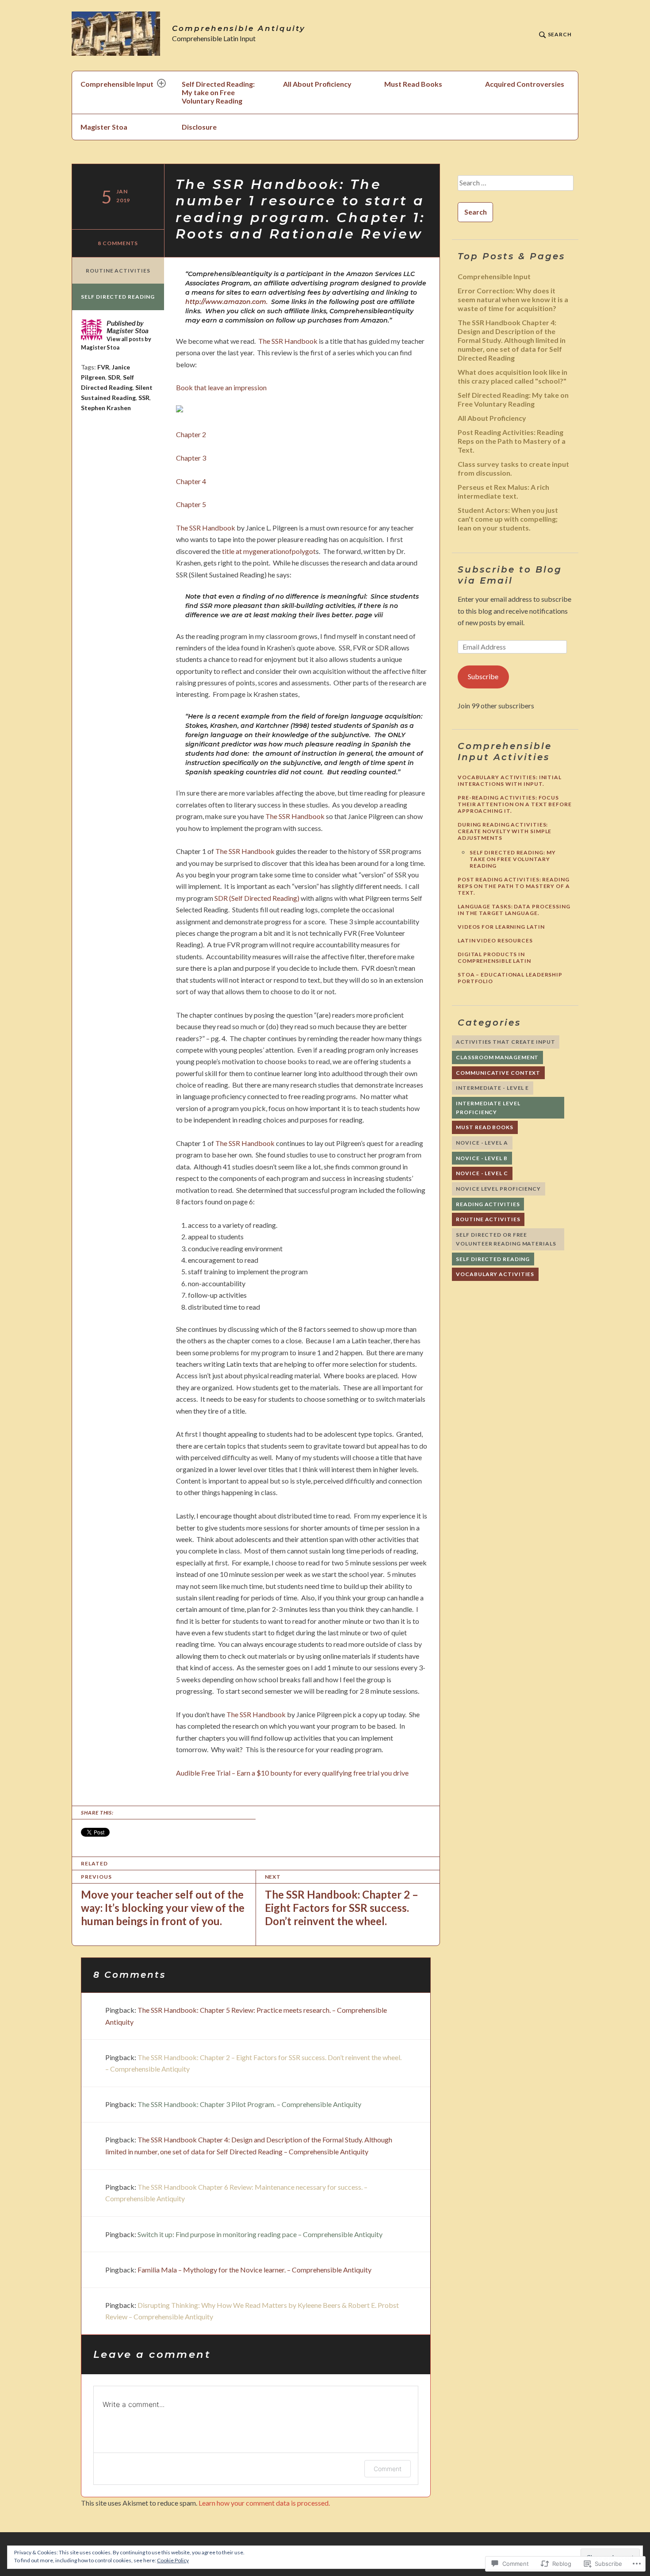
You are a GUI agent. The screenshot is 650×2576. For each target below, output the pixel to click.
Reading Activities (488, 1204)
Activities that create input (505, 1042)
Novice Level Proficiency (498, 1189)
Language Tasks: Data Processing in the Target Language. (514, 910)
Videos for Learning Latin (501, 927)
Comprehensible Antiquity (239, 29)
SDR (114, 377)
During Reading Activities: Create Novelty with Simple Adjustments (505, 831)
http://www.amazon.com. (227, 302)
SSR (144, 398)
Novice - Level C (482, 1173)
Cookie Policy (173, 2560)
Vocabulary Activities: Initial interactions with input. (510, 780)
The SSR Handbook (288, 341)
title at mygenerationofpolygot (269, 551)
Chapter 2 (191, 434)
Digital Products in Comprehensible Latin (494, 957)
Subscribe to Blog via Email (510, 575)
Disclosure (199, 127)
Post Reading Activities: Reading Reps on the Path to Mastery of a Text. (512, 441)
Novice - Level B (482, 1158)
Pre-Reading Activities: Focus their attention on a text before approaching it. (515, 804)
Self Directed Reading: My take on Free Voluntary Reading (218, 92)
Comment (388, 2469)
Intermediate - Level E (492, 1088)
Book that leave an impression (221, 387)
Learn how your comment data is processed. (264, 2503)
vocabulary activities (495, 1274)
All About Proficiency (317, 84)
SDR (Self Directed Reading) (257, 898)
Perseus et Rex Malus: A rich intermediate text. (503, 491)
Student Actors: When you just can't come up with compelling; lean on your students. (508, 519)
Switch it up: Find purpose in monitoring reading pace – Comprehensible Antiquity (260, 2234)
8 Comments (118, 243)
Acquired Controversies (525, 84)
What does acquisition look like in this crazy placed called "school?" (512, 376)
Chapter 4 (191, 481)
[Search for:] (515, 186)
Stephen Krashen (106, 408)
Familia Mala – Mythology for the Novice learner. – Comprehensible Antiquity (254, 2270)
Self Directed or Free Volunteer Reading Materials (506, 1239)
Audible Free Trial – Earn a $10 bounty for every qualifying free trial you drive (292, 1773)
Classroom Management (497, 1057)
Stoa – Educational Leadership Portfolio (510, 978)
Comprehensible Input (117, 84)
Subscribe (483, 676)
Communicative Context (498, 1073)
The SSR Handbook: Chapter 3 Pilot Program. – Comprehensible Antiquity (249, 2104)
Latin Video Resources (495, 940)
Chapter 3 (191, 458)
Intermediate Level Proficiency (488, 1108)
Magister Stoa (104, 127)
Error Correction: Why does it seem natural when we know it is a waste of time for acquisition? (513, 299)
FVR (103, 367)
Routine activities (118, 271)
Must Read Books (413, 84)
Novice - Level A (482, 1143)
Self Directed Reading (118, 297)
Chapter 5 (191, 504)
